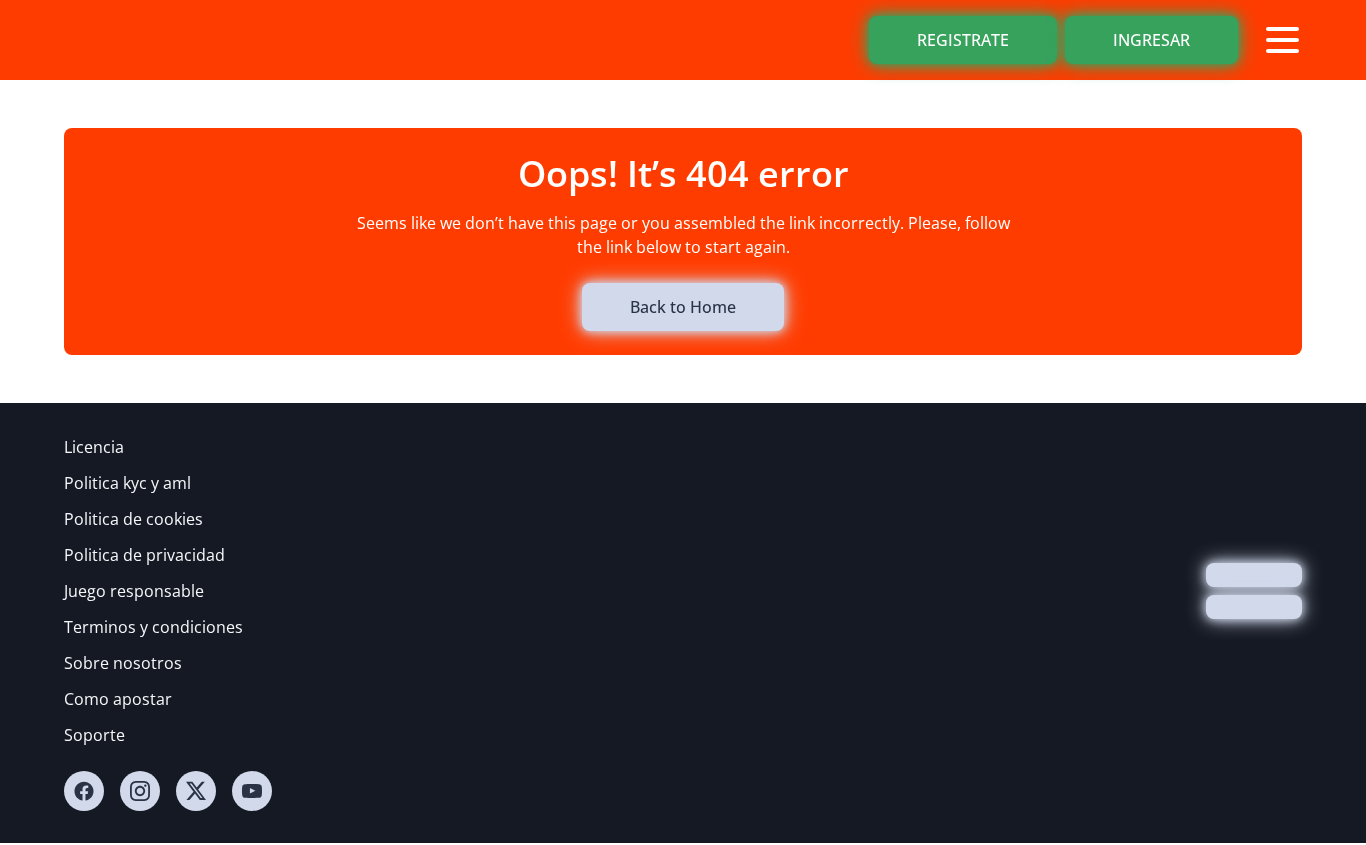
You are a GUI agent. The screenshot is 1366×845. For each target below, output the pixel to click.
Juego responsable (134, 591)
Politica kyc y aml (127, 483)
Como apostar (118, 699)
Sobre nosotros (123, 663)
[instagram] (140, 791)
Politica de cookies (133, 519)
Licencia (94, 447)
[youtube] (252, 791)
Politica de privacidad (144, 555)
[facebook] (84, 791)
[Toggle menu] (1282, 40)
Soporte (94, 735)
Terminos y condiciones (153, 627)
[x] (196, 791)
